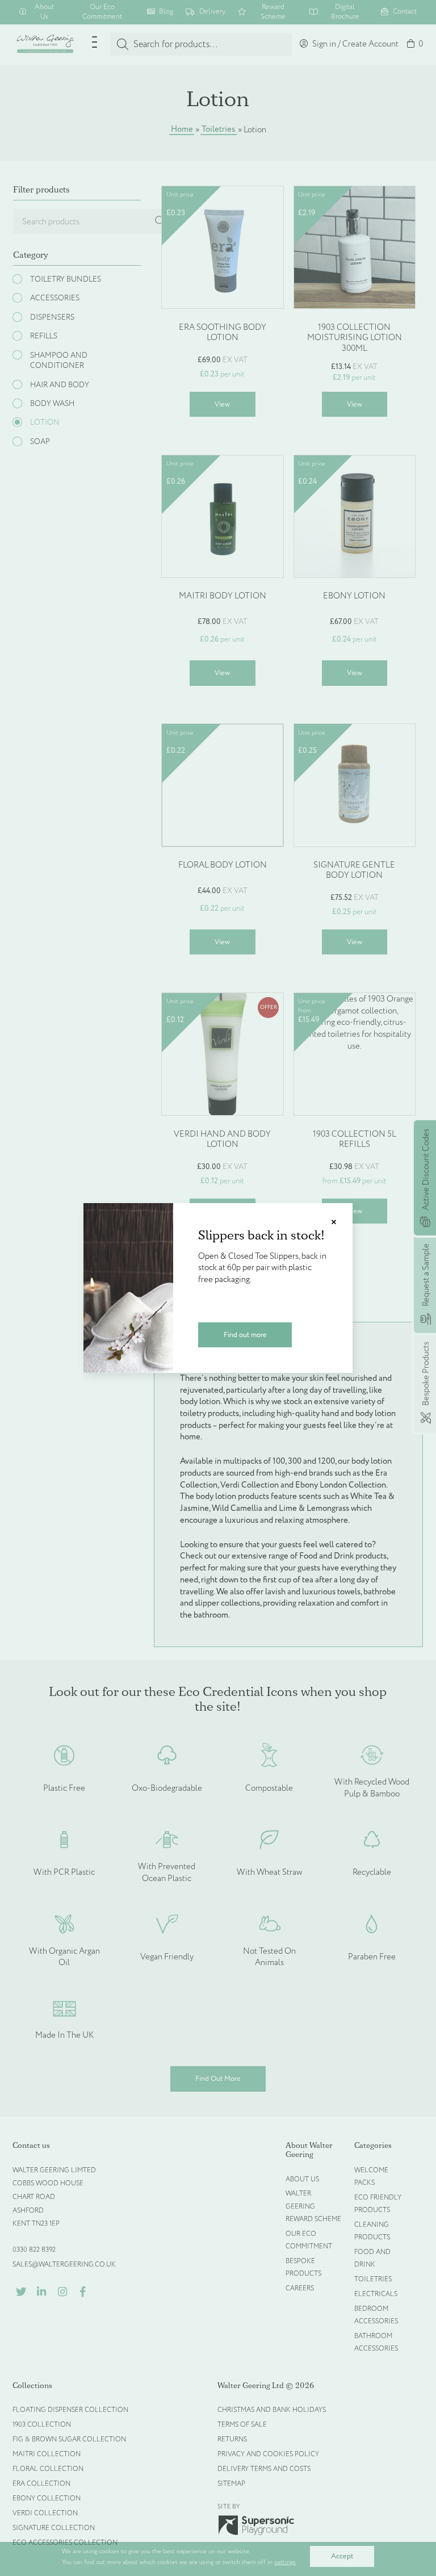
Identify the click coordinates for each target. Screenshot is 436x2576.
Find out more (245, 1335)
